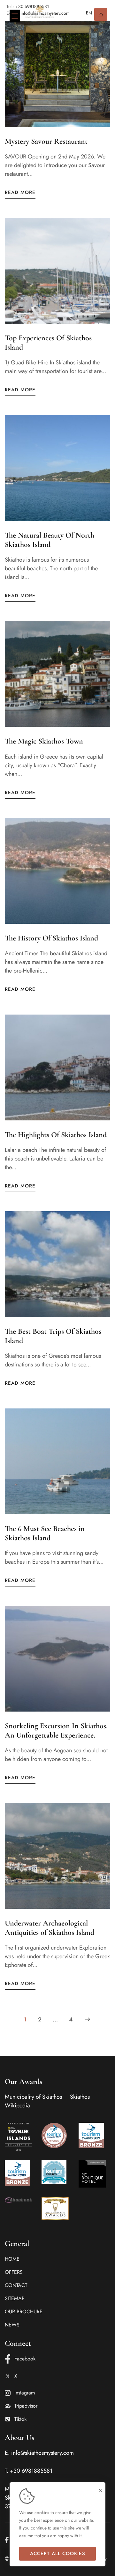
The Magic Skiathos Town (44, 741)
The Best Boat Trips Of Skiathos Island (53, 1336)
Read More (20, 192)
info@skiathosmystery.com (42, 2453)
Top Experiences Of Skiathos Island (48, 343)
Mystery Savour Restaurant (46, 141)
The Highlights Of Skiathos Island (56, 1135)
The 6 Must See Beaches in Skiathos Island (45, 1533)
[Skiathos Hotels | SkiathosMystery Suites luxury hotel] (40, 11)
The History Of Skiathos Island (51, 938)
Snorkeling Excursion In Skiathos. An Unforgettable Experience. (56, 1730)
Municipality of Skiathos (33, 2097)
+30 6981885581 (31, 2471)
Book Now (101, 14)
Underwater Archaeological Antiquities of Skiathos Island (50, 1928)
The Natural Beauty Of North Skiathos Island (50, 540)
